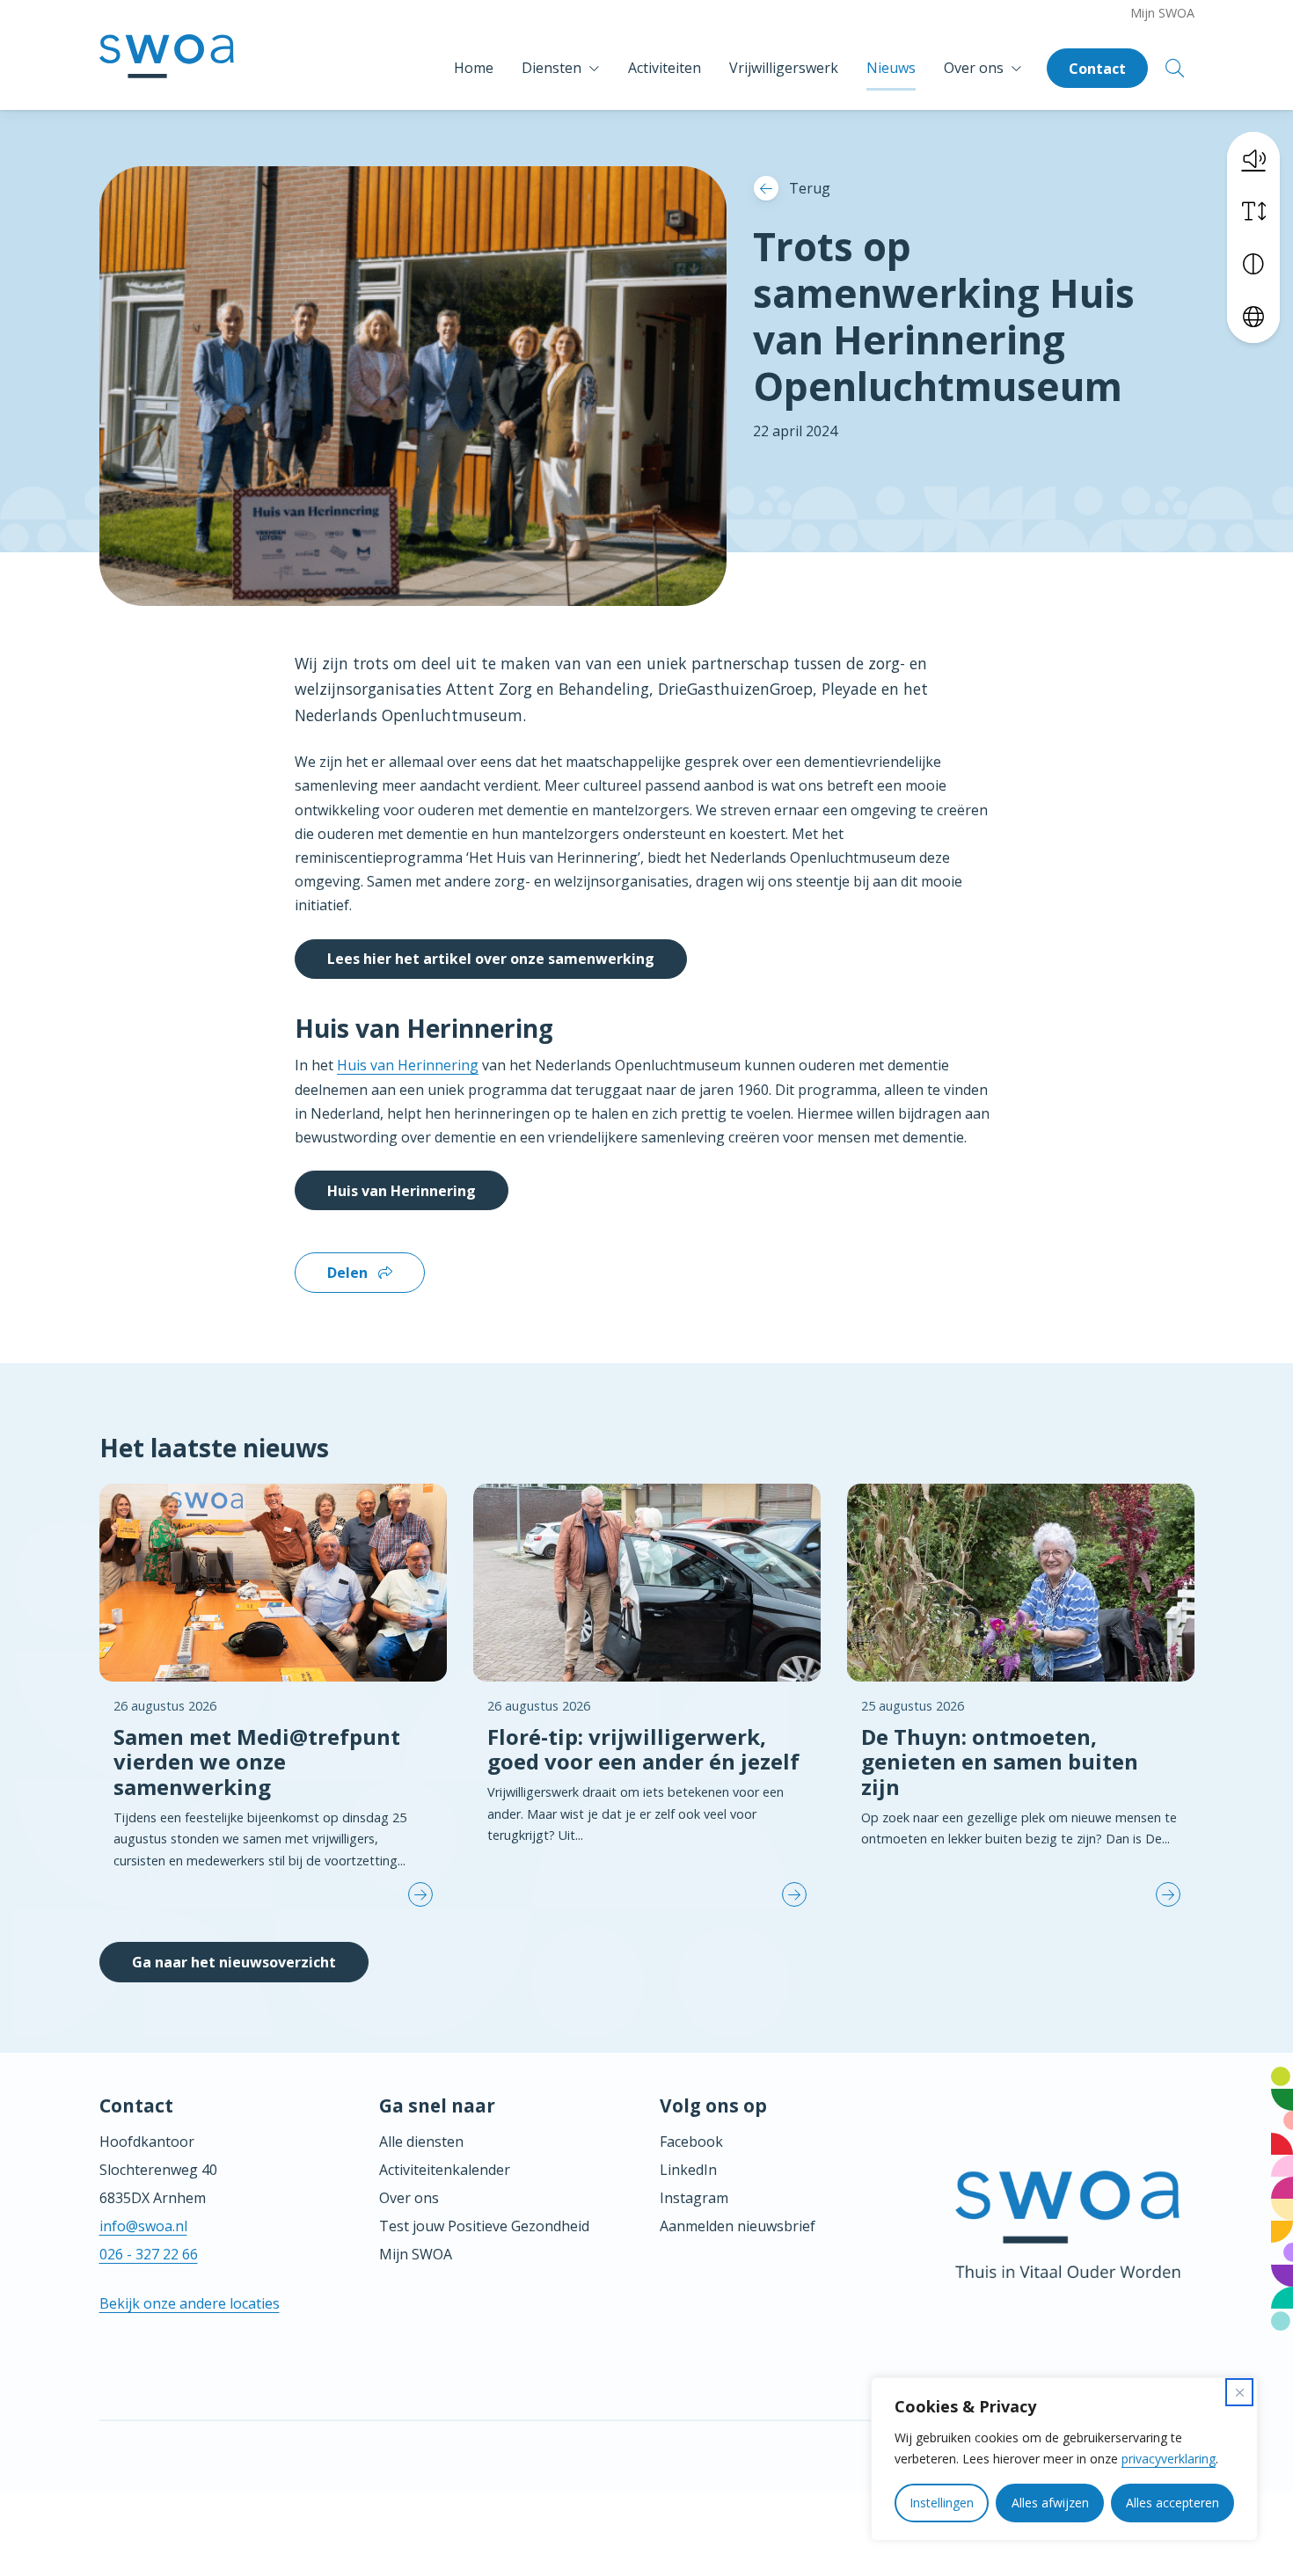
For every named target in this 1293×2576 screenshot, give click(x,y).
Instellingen (942, 2503)
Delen (349, 1273)
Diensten (552, 68)
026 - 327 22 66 (149, 2254)
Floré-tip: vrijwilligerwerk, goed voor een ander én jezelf (643, 1749)
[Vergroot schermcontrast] (1253, 264)
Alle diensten (421, 2142)
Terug (810, 188)
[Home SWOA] (167, 68)
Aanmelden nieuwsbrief (738, 2226)
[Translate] (1253, 317)
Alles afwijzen (1050, 2503)
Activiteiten (665, 68)
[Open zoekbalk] (1175, 68)
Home (474, 68)
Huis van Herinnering (408, 1065)
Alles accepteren (1172, 2503)
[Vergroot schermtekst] (1253, 211)
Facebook (691, 2142)
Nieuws (891, 68)
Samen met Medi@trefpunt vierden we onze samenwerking (257, 1762)
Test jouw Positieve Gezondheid (484, 2226)
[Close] (1239, 2392)
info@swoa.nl (143, 2226)
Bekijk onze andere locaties (190, 2303)
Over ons (974, 68)
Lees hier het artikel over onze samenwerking (491, 959)
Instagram (694, 2198)
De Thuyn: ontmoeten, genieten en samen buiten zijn (1000, 1762)
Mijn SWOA (1162, 13)
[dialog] (1064, 2459)
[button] (1253, 158)
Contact (1097, 69)
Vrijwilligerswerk (784, 68)
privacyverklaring (1169, 2459)
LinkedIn (688, 2170)
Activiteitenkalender (445, 2170)
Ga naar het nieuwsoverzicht (234, 1962)
